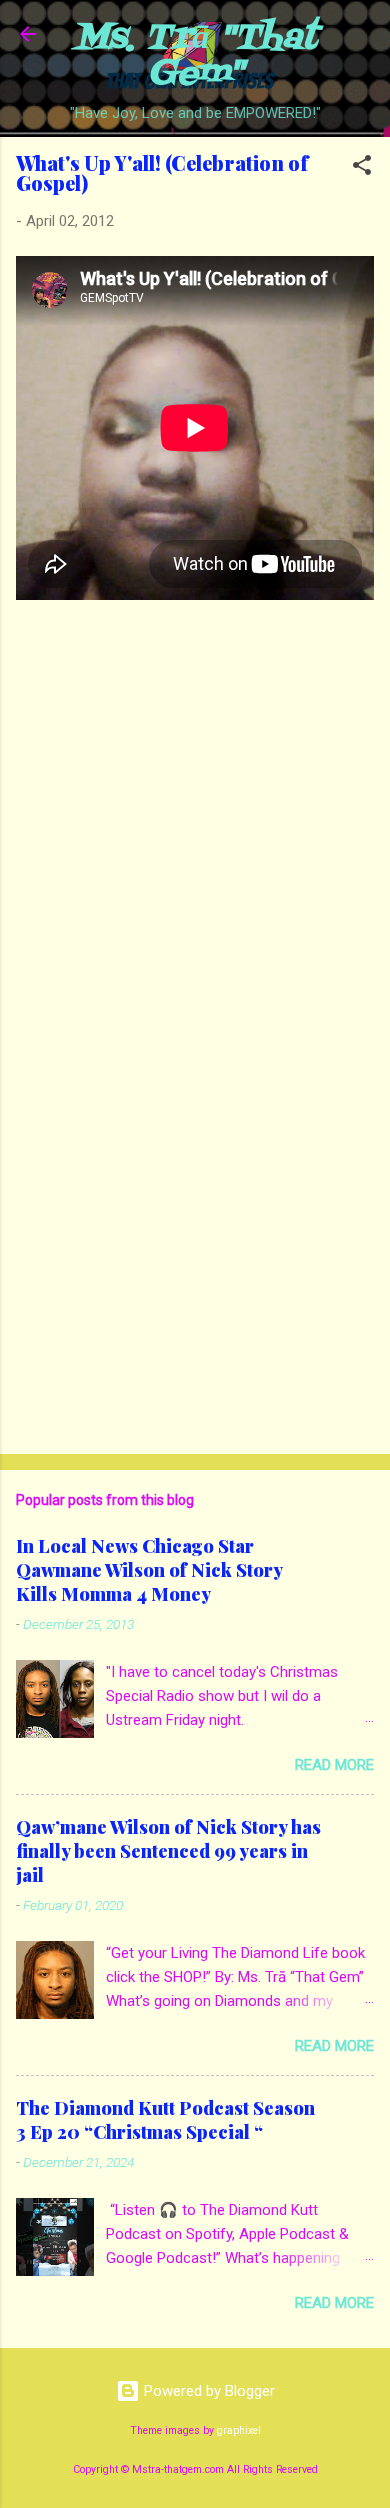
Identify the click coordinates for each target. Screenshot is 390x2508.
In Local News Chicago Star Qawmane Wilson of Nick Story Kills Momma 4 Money (149, 1570)
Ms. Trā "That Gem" (195, 56)
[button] (362, 168)
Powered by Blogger (207, 2391)
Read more (334, 1765)
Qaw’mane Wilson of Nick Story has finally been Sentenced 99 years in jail (168, 1851)
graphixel (239, 2430)
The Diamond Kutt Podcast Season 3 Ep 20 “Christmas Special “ (165, 2120)
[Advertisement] (195, 1282)
